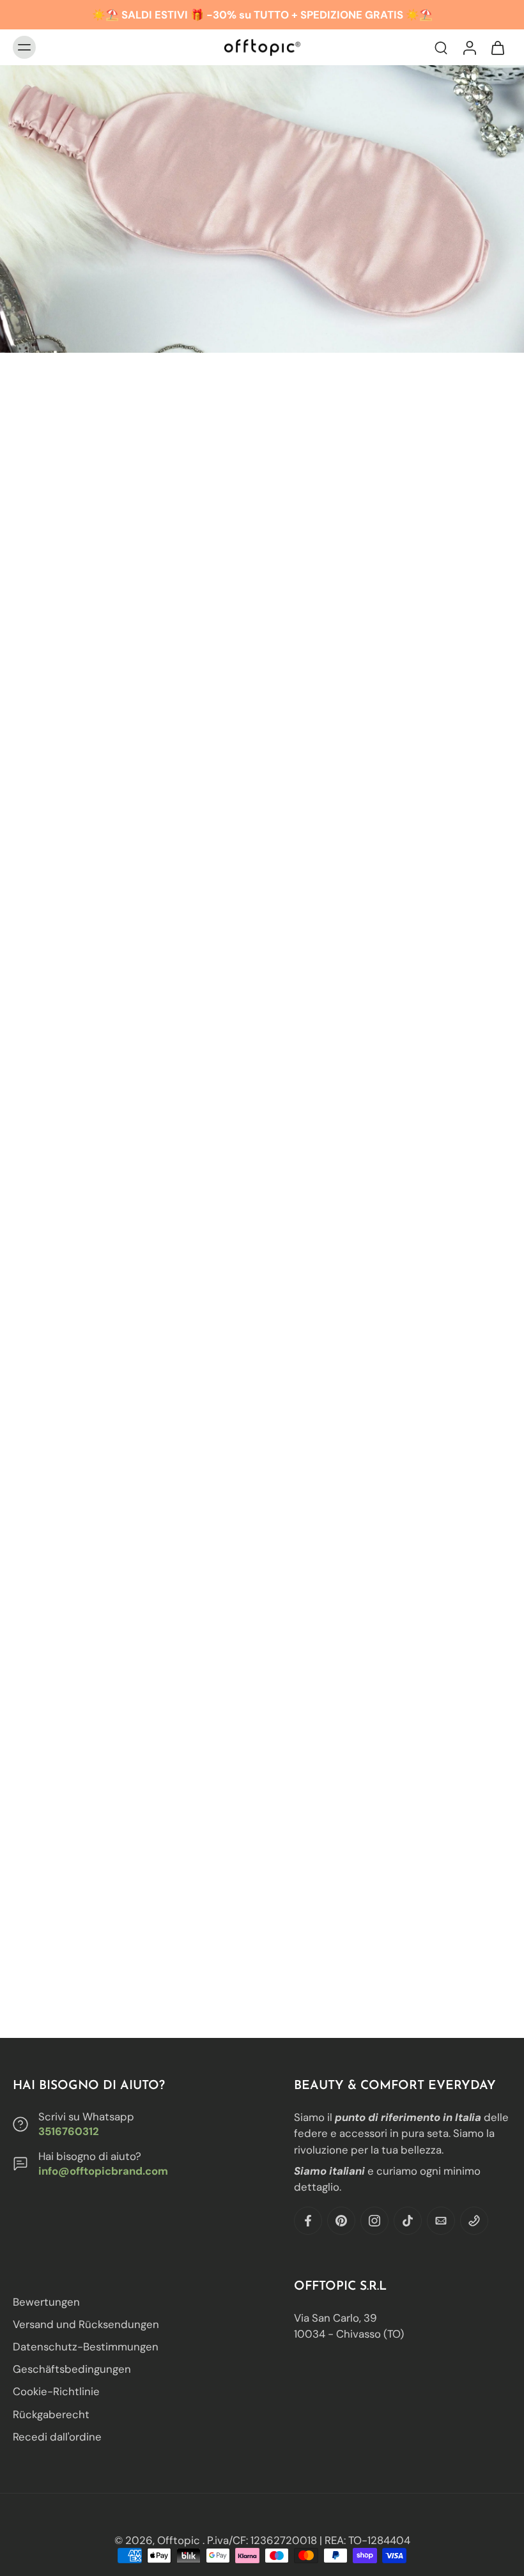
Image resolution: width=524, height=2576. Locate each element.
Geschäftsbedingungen (72, 2370)
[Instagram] (374, 2221)
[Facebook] (308, 2221)
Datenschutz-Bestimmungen (86, 2347)
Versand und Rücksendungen (86, 2325)
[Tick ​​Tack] (408, 2221)
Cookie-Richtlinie (56, 2392)
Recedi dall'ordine (57, 2437)
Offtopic (180, 2540)
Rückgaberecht (51, 2414)
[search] (441, 47)
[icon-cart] (497, 47)
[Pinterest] (341, 2221)
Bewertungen (46, 2302)
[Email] (441, 2221)
